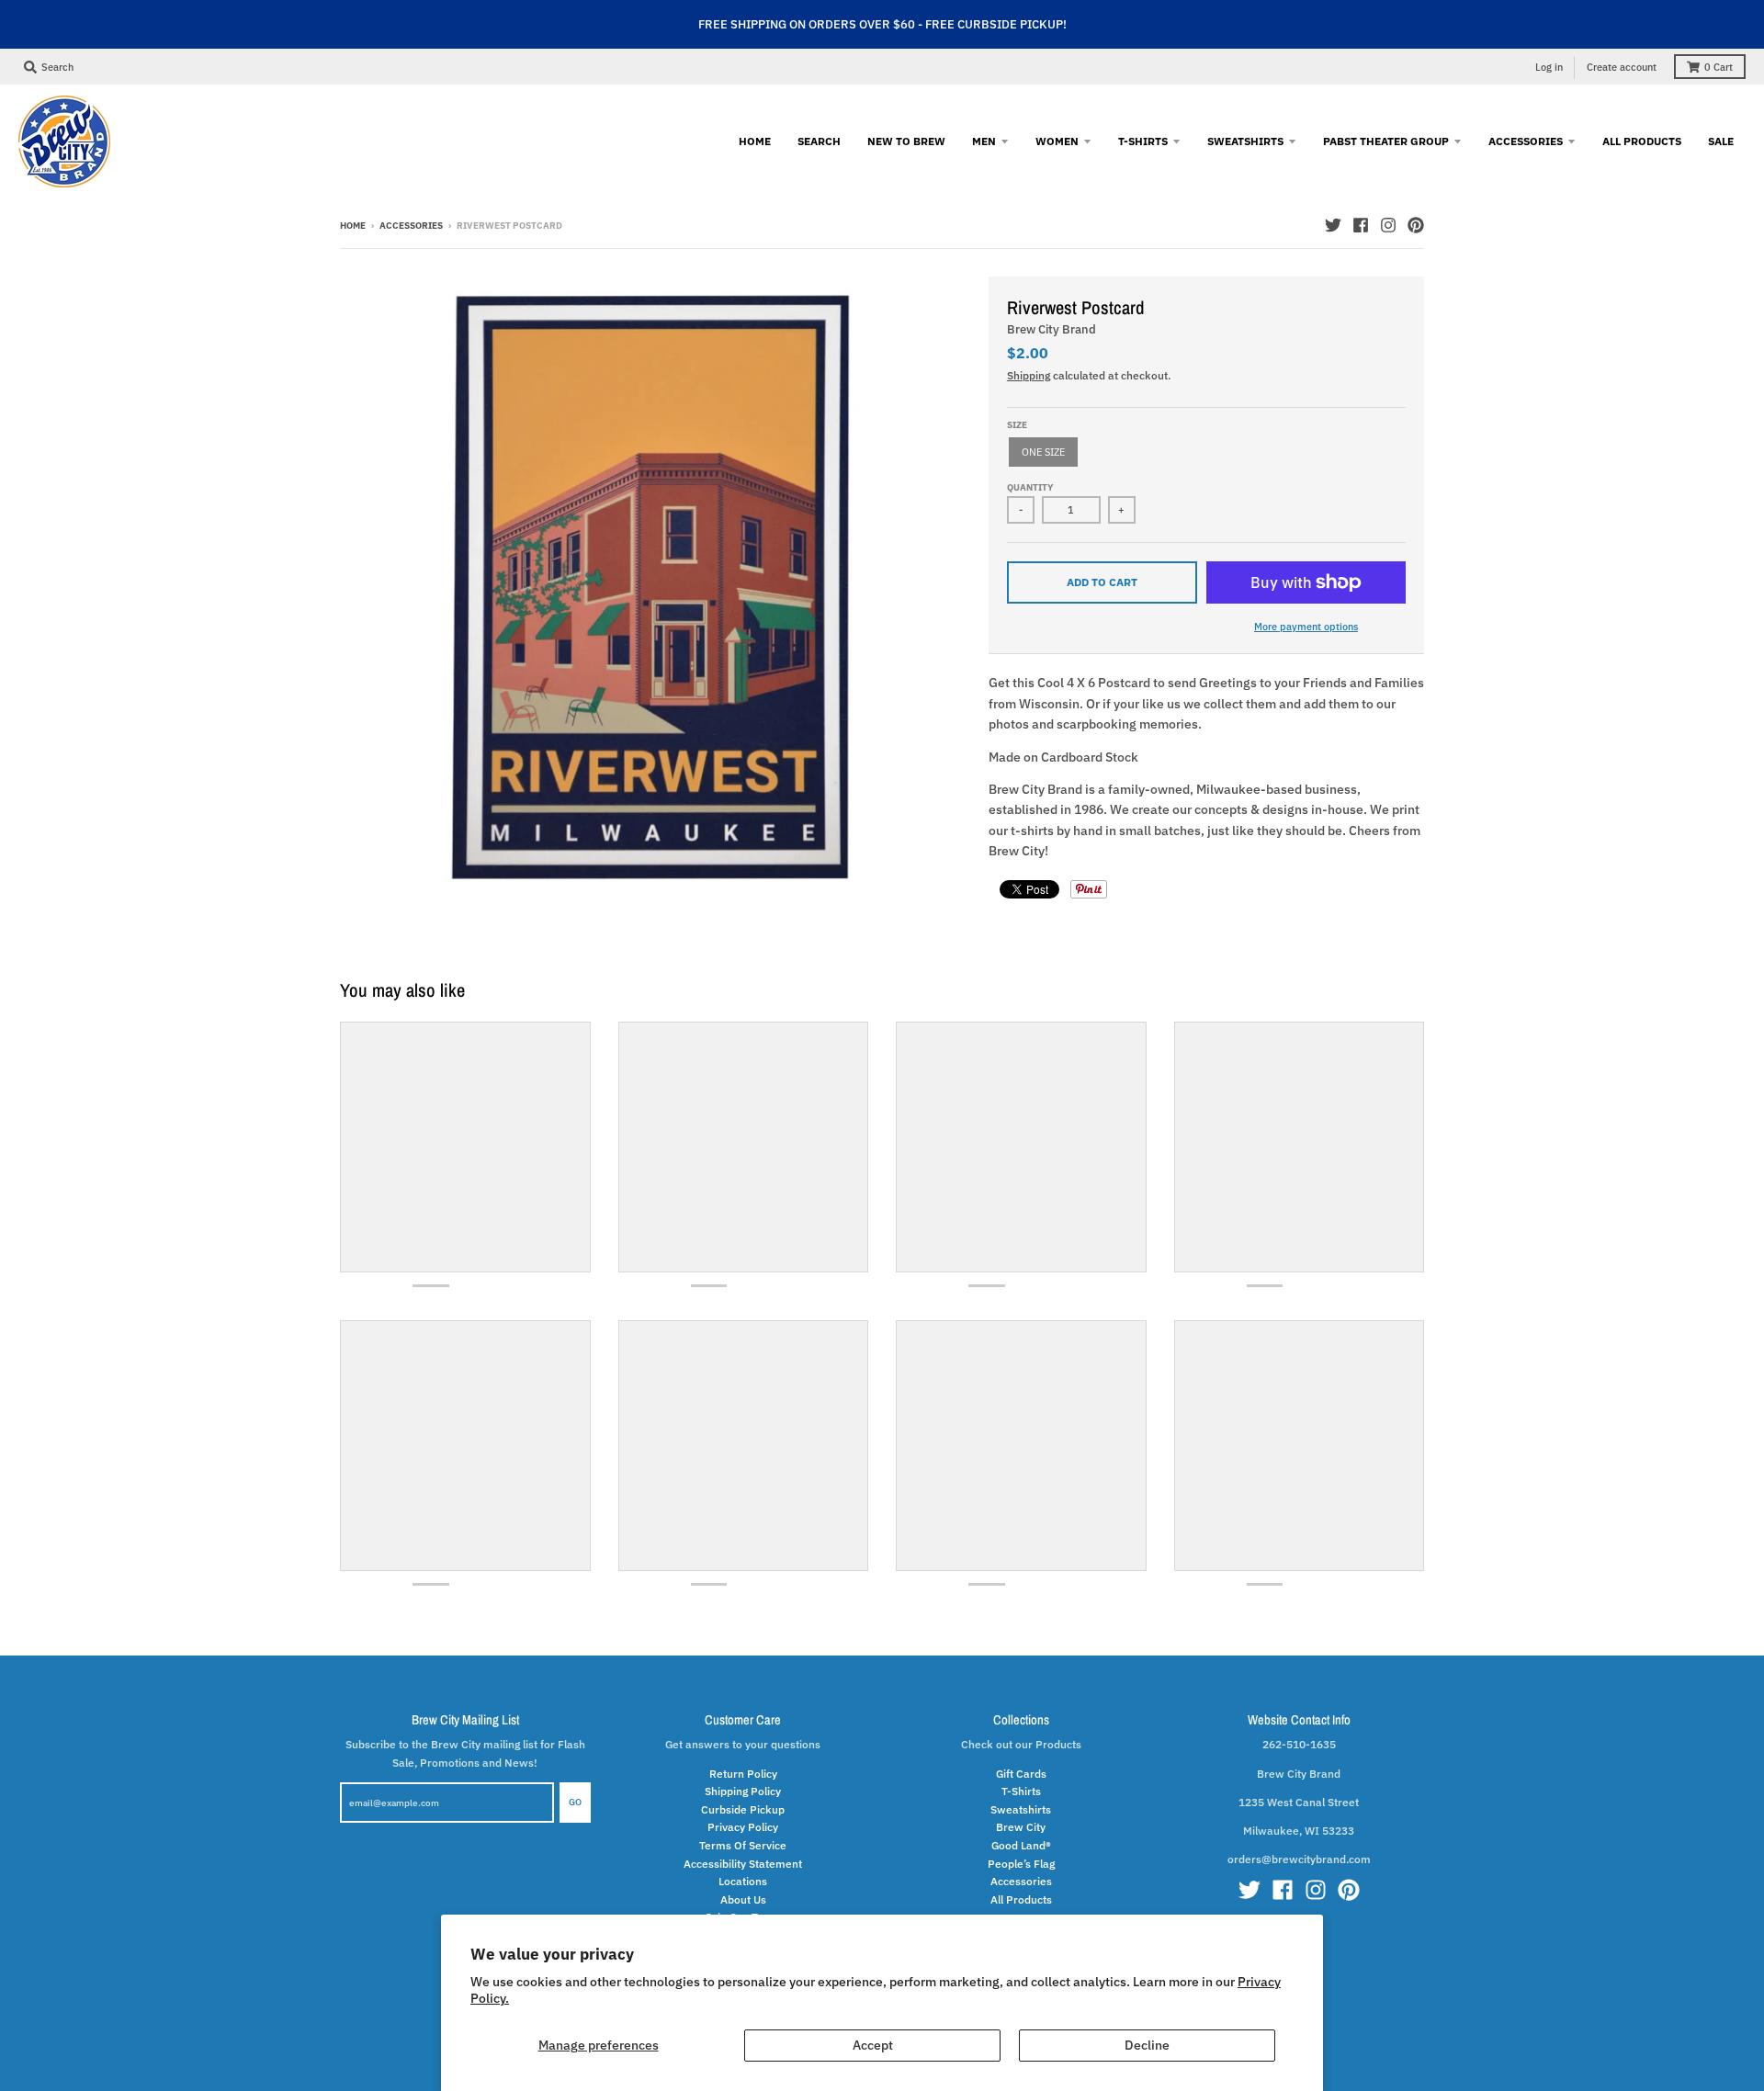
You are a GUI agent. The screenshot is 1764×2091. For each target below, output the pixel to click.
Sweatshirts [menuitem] (1245, 141)
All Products (1021, 1899)
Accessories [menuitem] (1526, 141)
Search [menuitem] (819, 141)
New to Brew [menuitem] (906, 141)
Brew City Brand (1052, 329)
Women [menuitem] (1057, 141)
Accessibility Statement (743, 1863)
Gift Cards (1021, 1773)
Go (575, 1802)
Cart (1719, 67)
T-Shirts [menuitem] (1143, 141)
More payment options (1306, 626)
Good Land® (1021, 1845)
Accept (873, 2045)
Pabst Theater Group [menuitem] (1386, 141)
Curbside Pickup (743, 1809)
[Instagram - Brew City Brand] (1388, 225)
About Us (743, 1899)
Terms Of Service (743, 1845)
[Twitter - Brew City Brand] (1333, 225)
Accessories (411, 226)
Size (1017, 425)
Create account (1622, 67)
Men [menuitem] (984, 141)
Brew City (1021, 1826)
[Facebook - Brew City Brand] (1361, 225)
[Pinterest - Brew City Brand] (1416, 225)
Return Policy (743, 1773)
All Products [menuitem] (1642, 141)
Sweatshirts (1021, 1809)
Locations (743, 1881)
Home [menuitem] (755, 141)
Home (353, 226)
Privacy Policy (743, 1826)
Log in (1549, 67)
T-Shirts (1021, 1791)
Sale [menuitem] (1721, 141)
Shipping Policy (743, 1791)
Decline (1147, 2045)
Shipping (1029, 375)
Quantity (1030, 487)
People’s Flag (1021, 1863)
